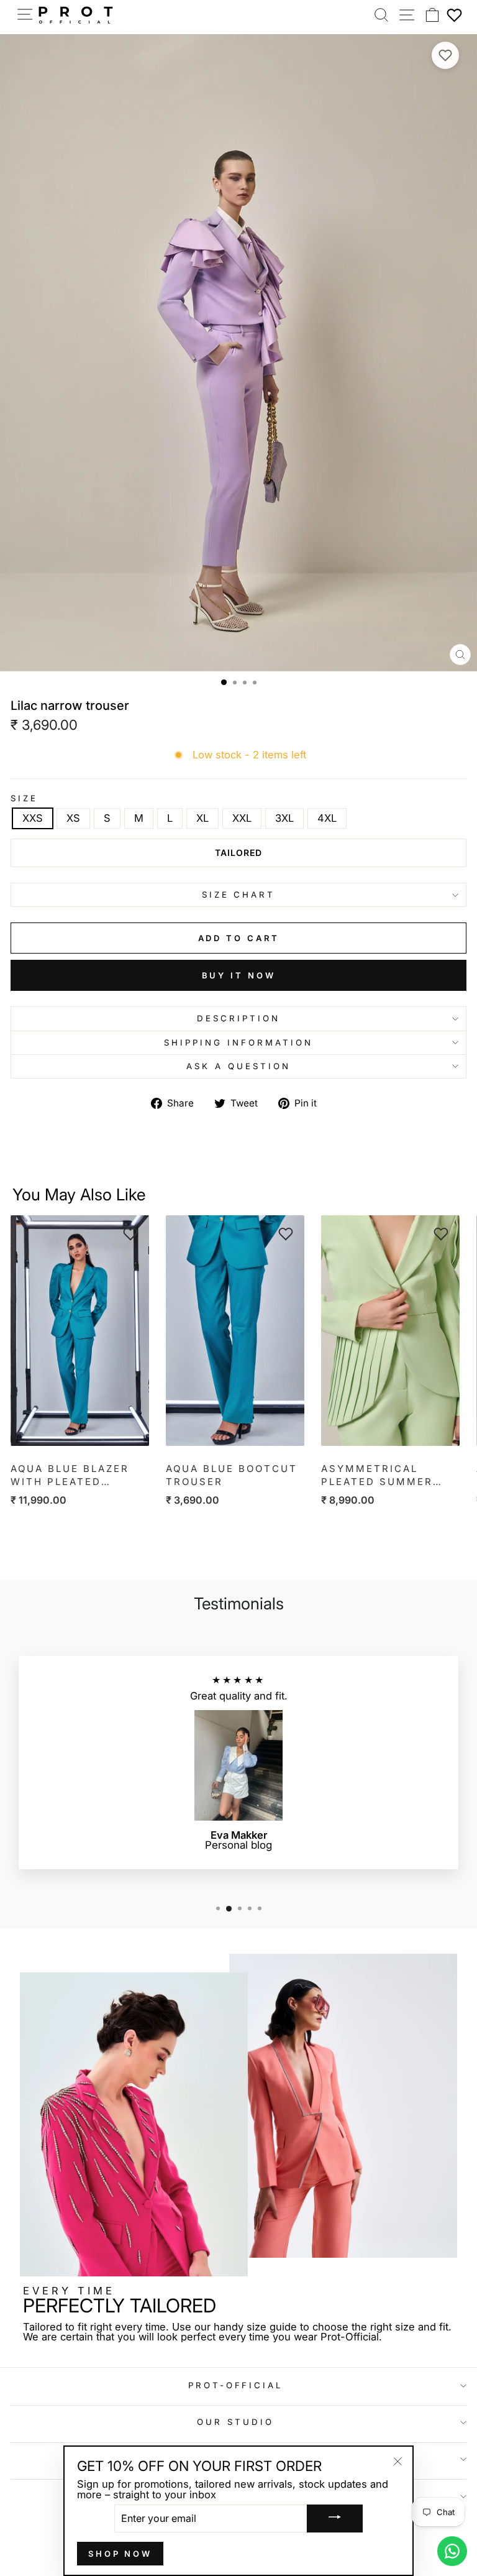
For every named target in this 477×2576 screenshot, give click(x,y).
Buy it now (239, 975)
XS (73, 818)
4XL (327, 818)
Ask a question (238, 1066)
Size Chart (239, 895)
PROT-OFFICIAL (236, 2385)
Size (24, 798)
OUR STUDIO (235, 2422)
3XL (284, 818)
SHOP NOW (120, 2554)
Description (238, 1018)
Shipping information (238, 1042)
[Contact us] (452, 2551)
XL (202, 818)
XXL (242, 818)
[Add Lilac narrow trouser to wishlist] (445, 55)
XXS (33, 818)
